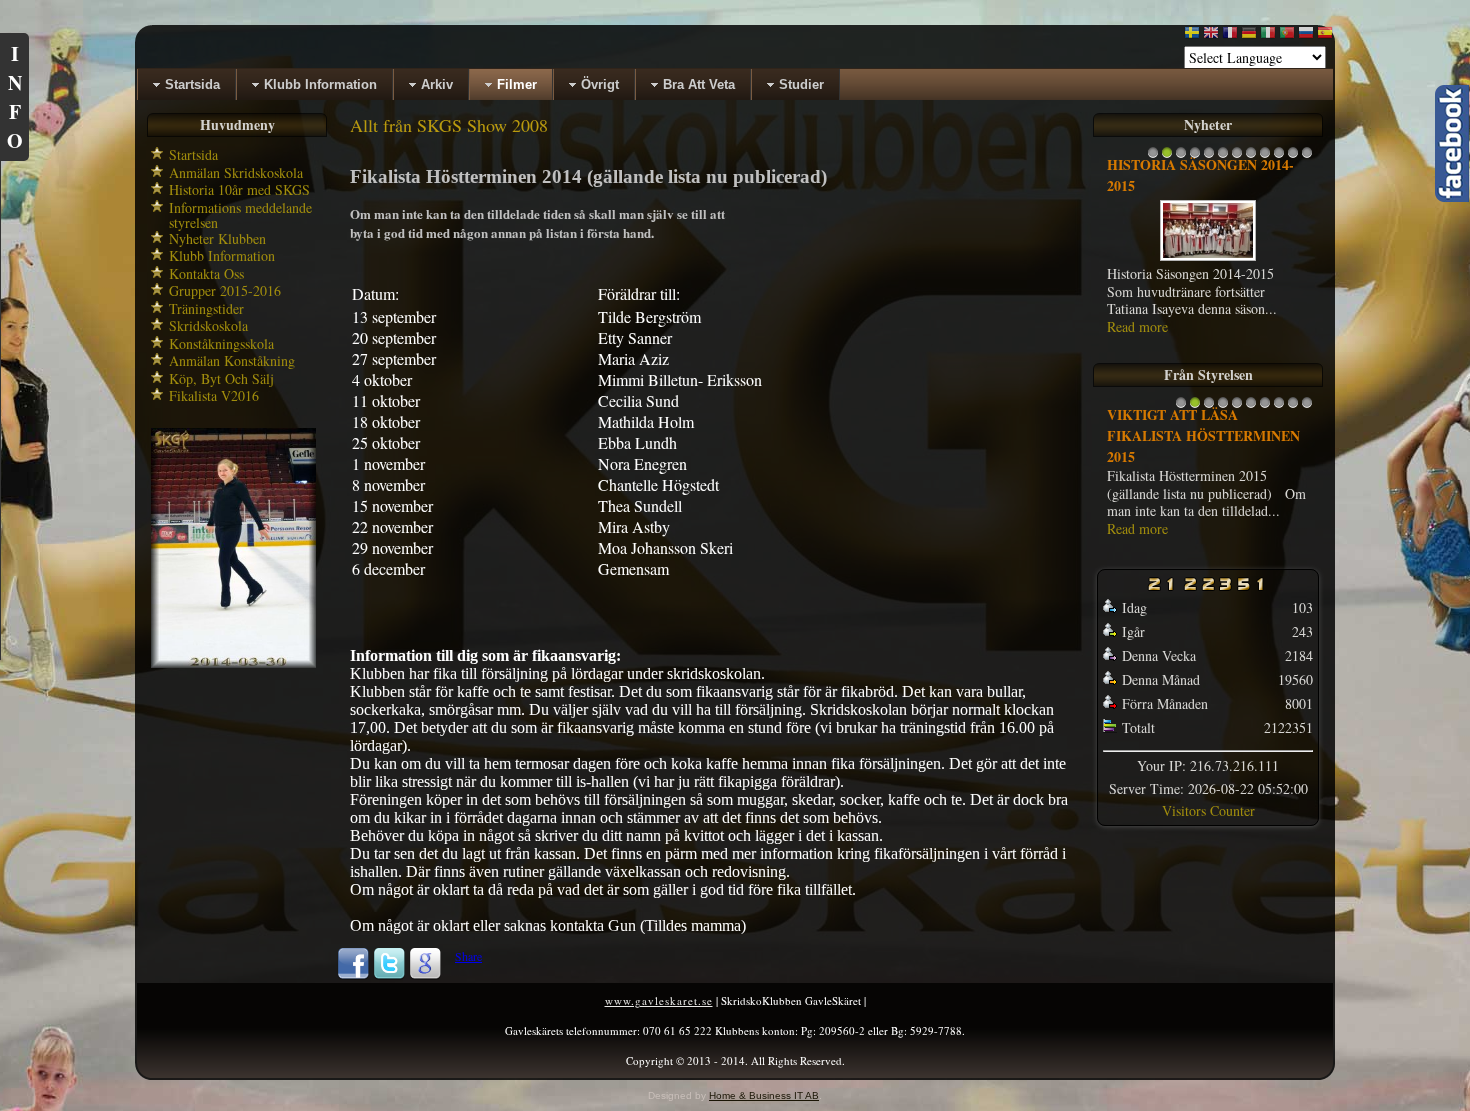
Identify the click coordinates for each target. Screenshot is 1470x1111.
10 (1279, 157)
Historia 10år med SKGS (239, 189)
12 (1307, 157)
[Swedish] (1192, 36)
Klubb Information (222, 255)
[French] (1230, 36)
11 (1293, 157)
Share (468, 956)
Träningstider (206, 308)
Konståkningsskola (221, 343)
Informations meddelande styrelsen (240, 215)
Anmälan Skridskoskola (236, 172)
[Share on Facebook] (353, 975)
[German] (1249, 36)
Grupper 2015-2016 (225, 290)
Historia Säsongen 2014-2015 (1200, 175)
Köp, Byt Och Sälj (221, 378)
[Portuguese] (1287, 36)
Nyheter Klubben (217, 238)
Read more (1137, 326)
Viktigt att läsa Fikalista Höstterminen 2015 (1203, 435)
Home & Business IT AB (764, 1095)
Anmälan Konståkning (232, 360)
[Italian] (1268, 36)
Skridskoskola (208, 325)
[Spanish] (1325, 36)
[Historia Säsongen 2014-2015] (1208, 259)
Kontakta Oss (206, 273)
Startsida (193, 154)
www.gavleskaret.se (659, 1000)
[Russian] (1306, 36)
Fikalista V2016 (214, 395)
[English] (1211, 36)
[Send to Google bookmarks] (425, 975)
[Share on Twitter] (389, 975)
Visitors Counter (1208, 810)
